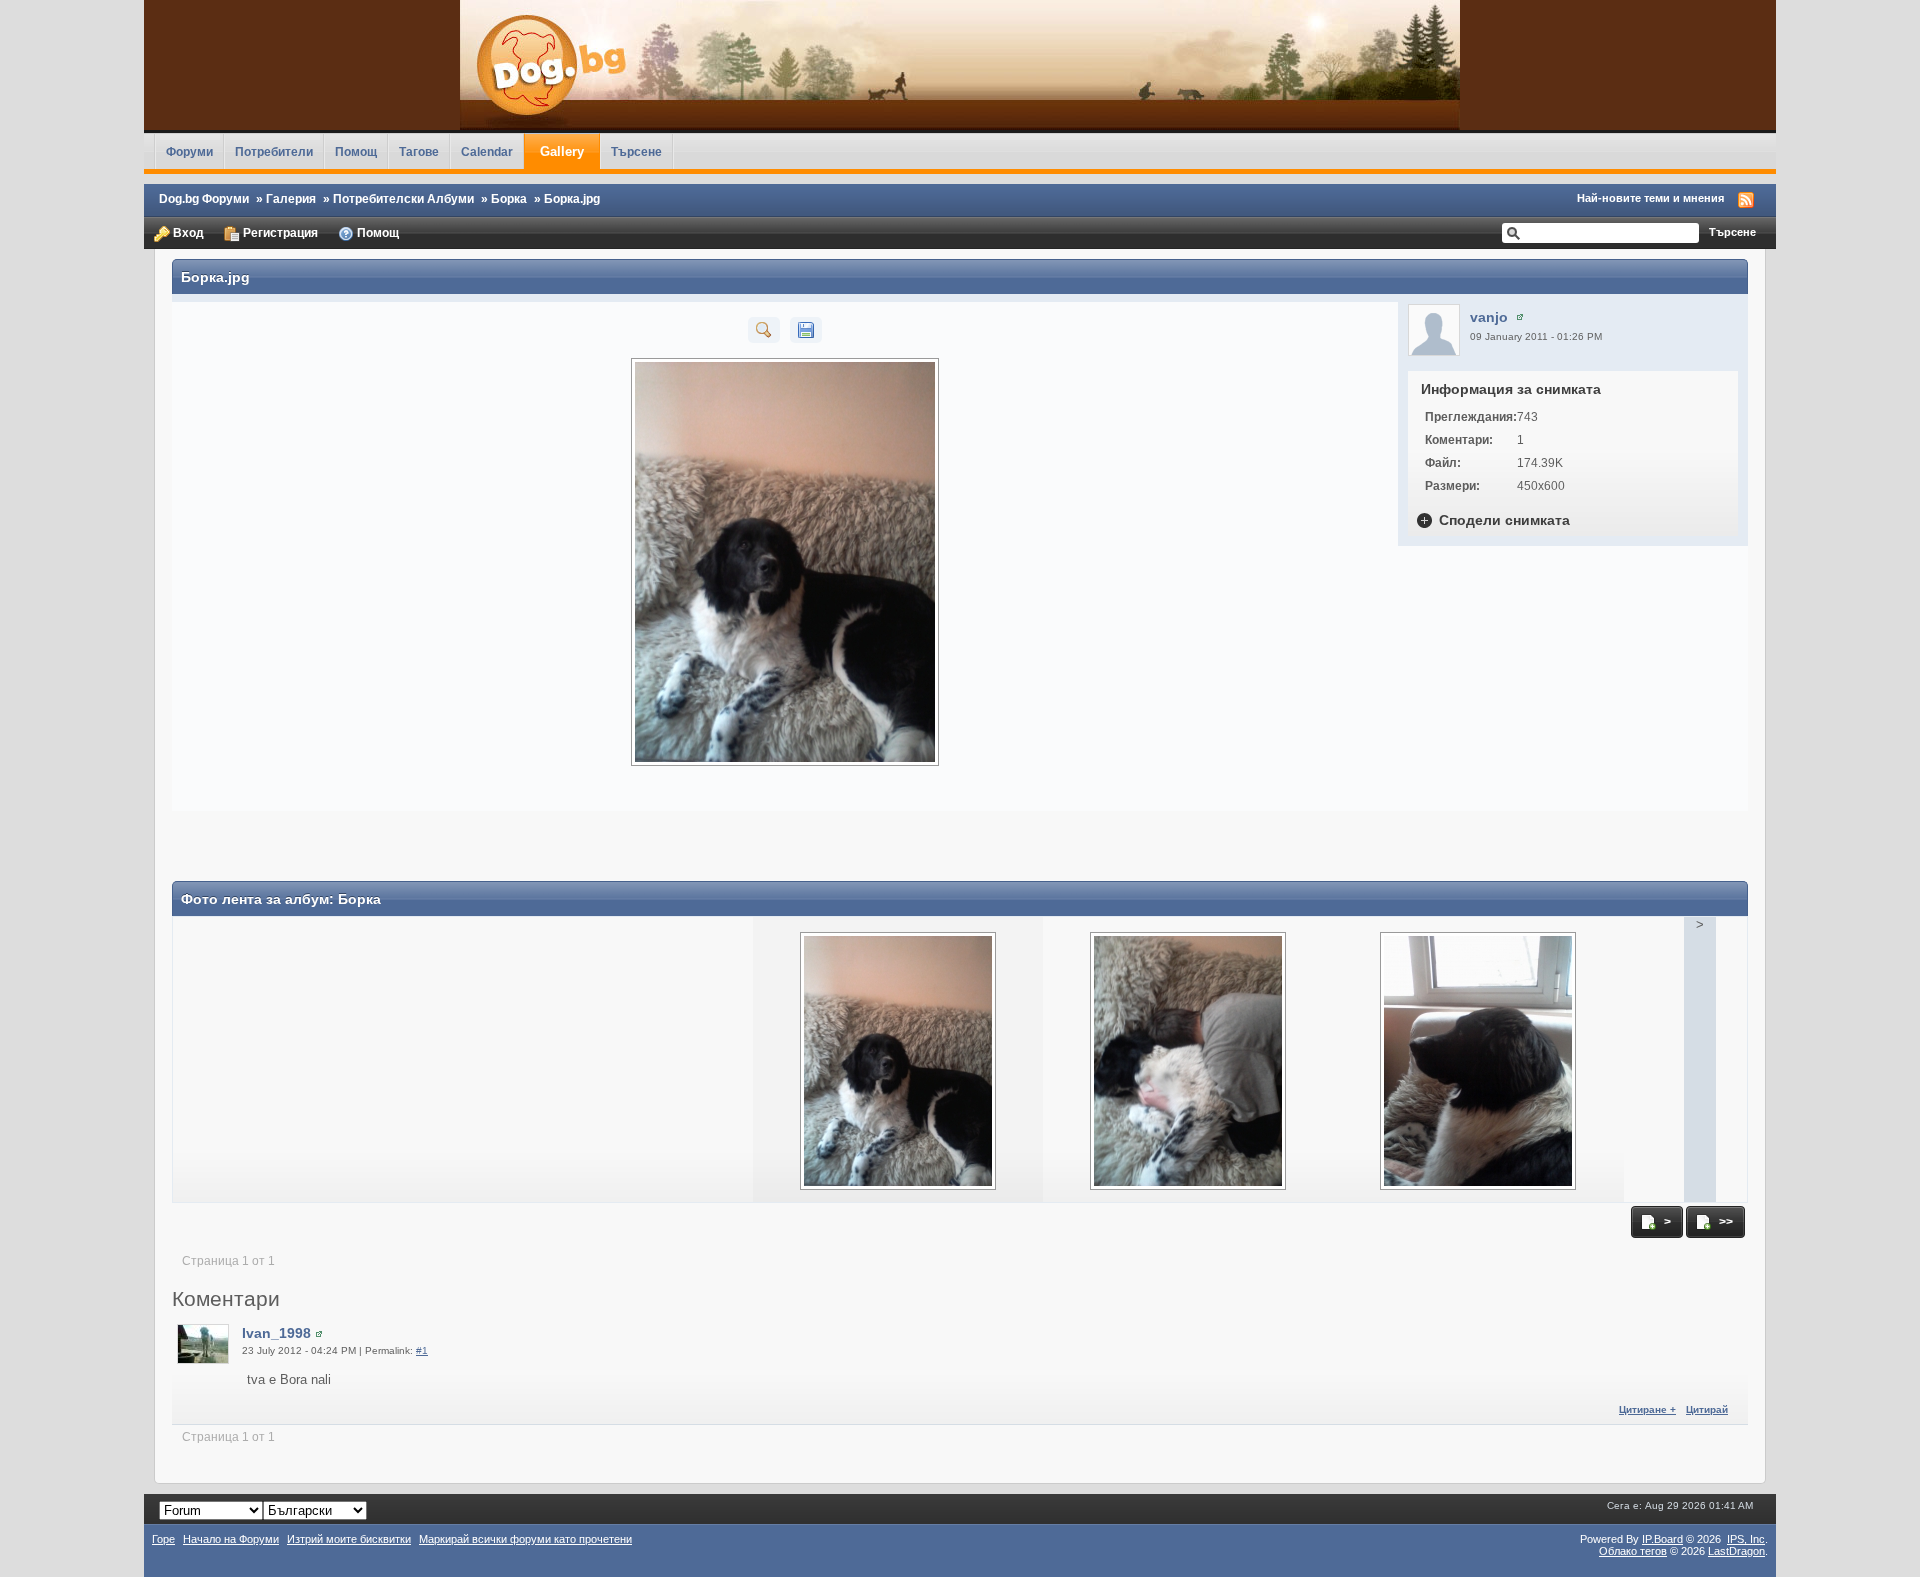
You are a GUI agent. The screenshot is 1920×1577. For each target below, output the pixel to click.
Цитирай (1707, 1409)
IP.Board (1662, 1539)
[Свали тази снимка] (806, 329)
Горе (163, 1539)
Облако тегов (1633, 1551)
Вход (187, 232)
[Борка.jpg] (764, 329)
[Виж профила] (1520, 317)
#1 (422, 1350)
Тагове (419, 151)
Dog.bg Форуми (204, 198)
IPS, (1746, 1539)
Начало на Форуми (231, 1539)
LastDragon (1736, 1551)
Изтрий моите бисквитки (349, 1539)
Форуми (189, 151)
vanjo (1489, 317)
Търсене (636, 151)
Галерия (291, 198)
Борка (509, 198)
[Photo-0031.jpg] (1478, 1052)
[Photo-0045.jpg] (1188, 1052)
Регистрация (279, 232)
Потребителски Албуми (403, 198)
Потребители (274, 151)
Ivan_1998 (276, 1333)
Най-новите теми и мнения (1650, 198)
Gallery (562, 151)
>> (1724, 1221)
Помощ (356, 151)
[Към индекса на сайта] (960, 65)
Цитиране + (1647, 1409)
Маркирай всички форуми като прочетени (525, 1539)
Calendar (487, 151)
